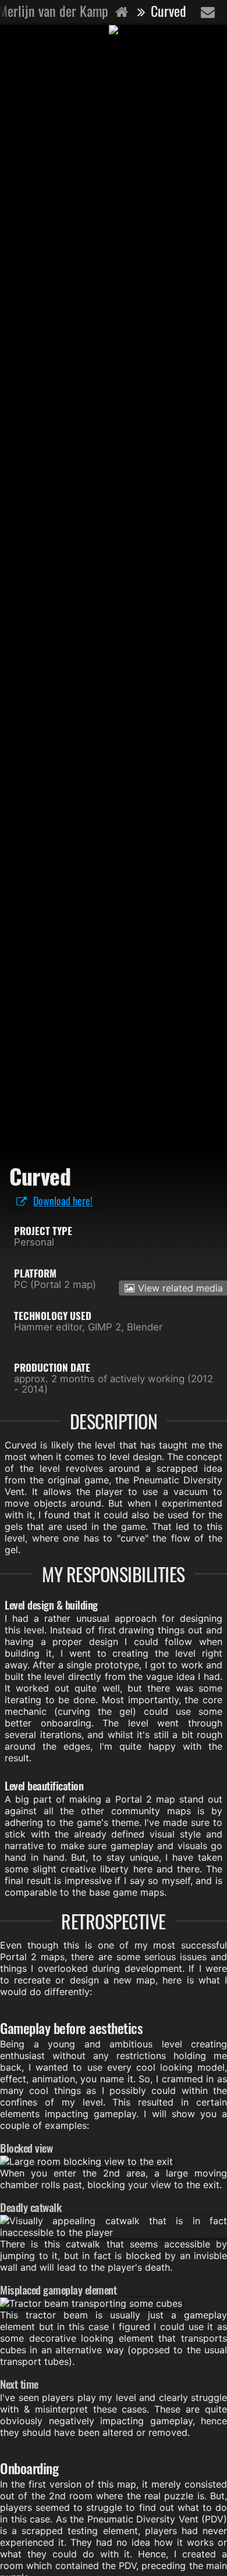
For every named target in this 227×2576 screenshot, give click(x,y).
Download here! (63, 1200)
